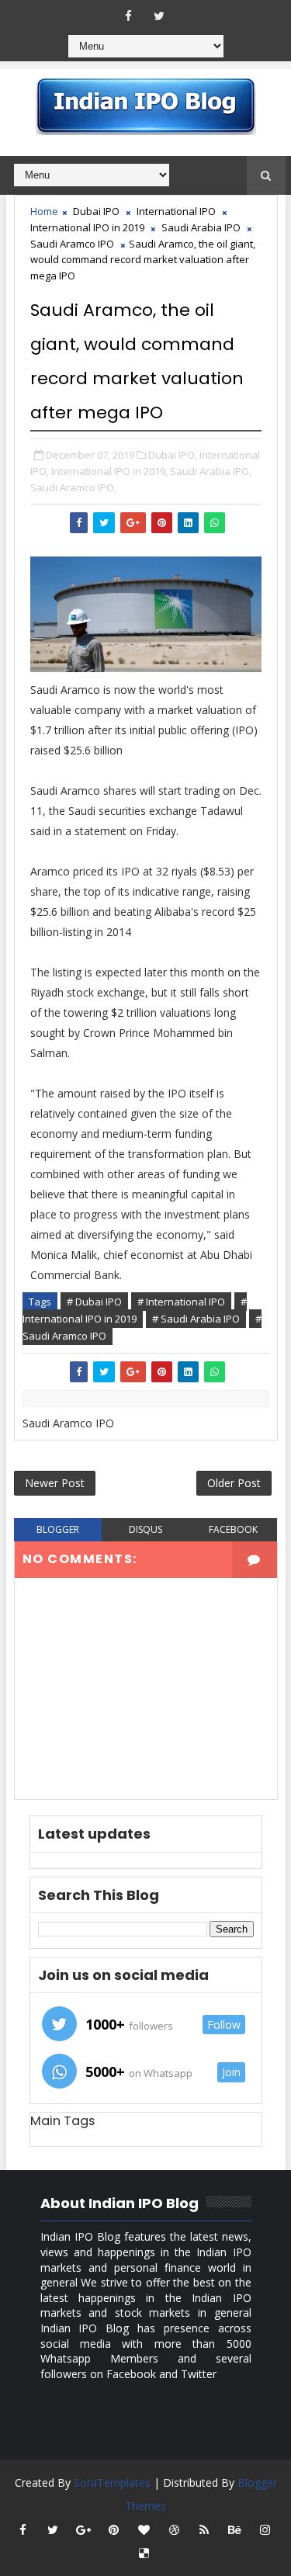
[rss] (204, 2529)
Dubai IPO (96, 211)
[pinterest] (113, 2529)
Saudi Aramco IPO (72, 244)
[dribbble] (174, 2529)
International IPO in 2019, (109, 471)
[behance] (234, 2529)
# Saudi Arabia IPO (196, 1319)
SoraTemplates (112, 2482)
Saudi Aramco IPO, (73, 487)
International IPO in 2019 (87, 227)
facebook (233, 1529)
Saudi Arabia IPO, (211, 471)
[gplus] (83, 2529)
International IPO (176, 211)
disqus (145, 1529)
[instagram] (265, 2529)
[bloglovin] (144, 2529)
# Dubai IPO (94, 1302)
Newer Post (55, 1483)
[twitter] (159, 16)
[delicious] (144, 2553)
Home (44, 211)
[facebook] (129, 16)
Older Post (234, 1483)
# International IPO (181, 1302)
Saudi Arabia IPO (201, 227)
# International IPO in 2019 (135, 1310)
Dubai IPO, (173, 455)
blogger (58, 1529)
